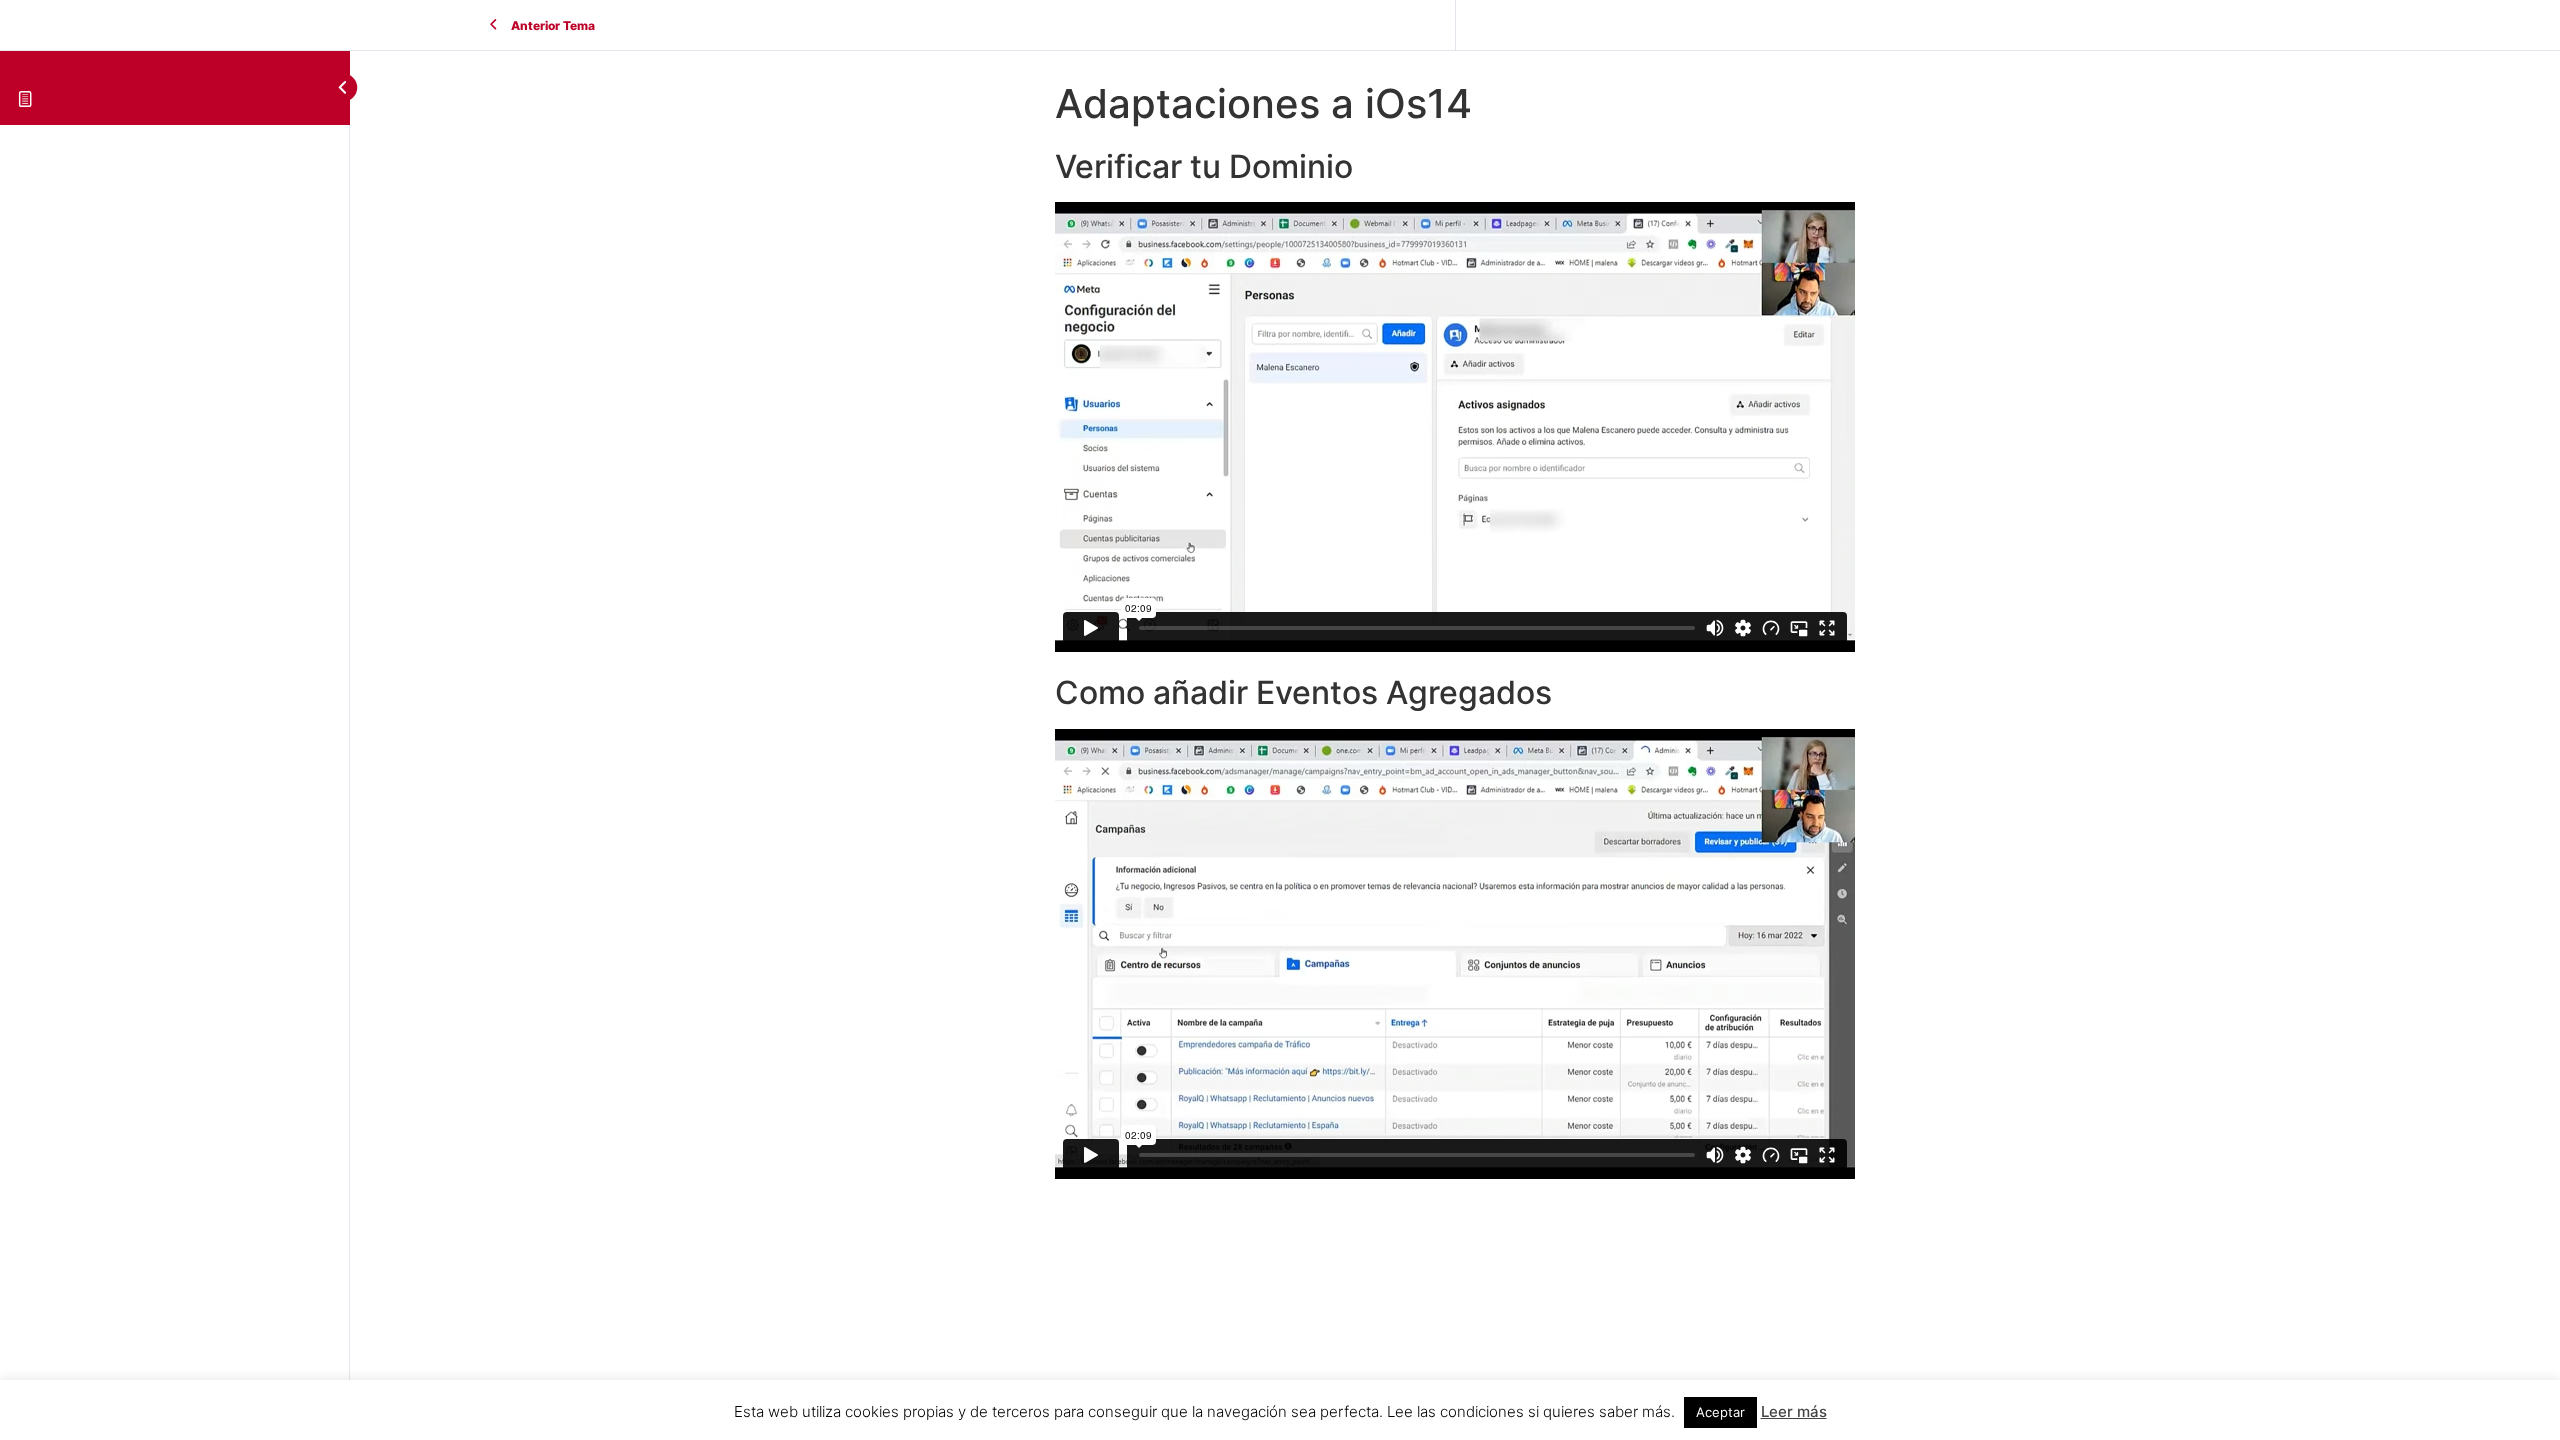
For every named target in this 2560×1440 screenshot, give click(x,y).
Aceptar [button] (1720, 1412)
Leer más (1794, 1411)
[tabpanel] (1455, 666)
